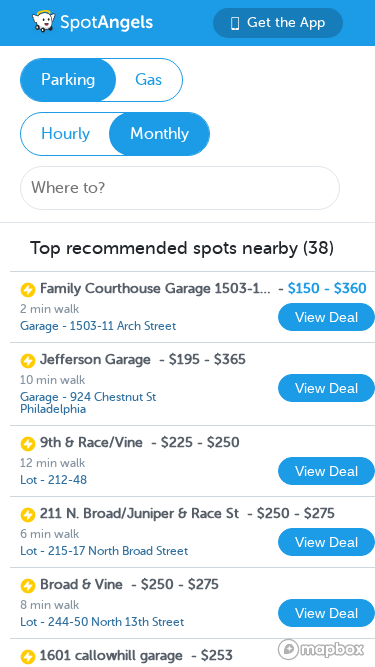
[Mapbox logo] (321, 649)
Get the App (286, 22)
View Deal (326, 317)
